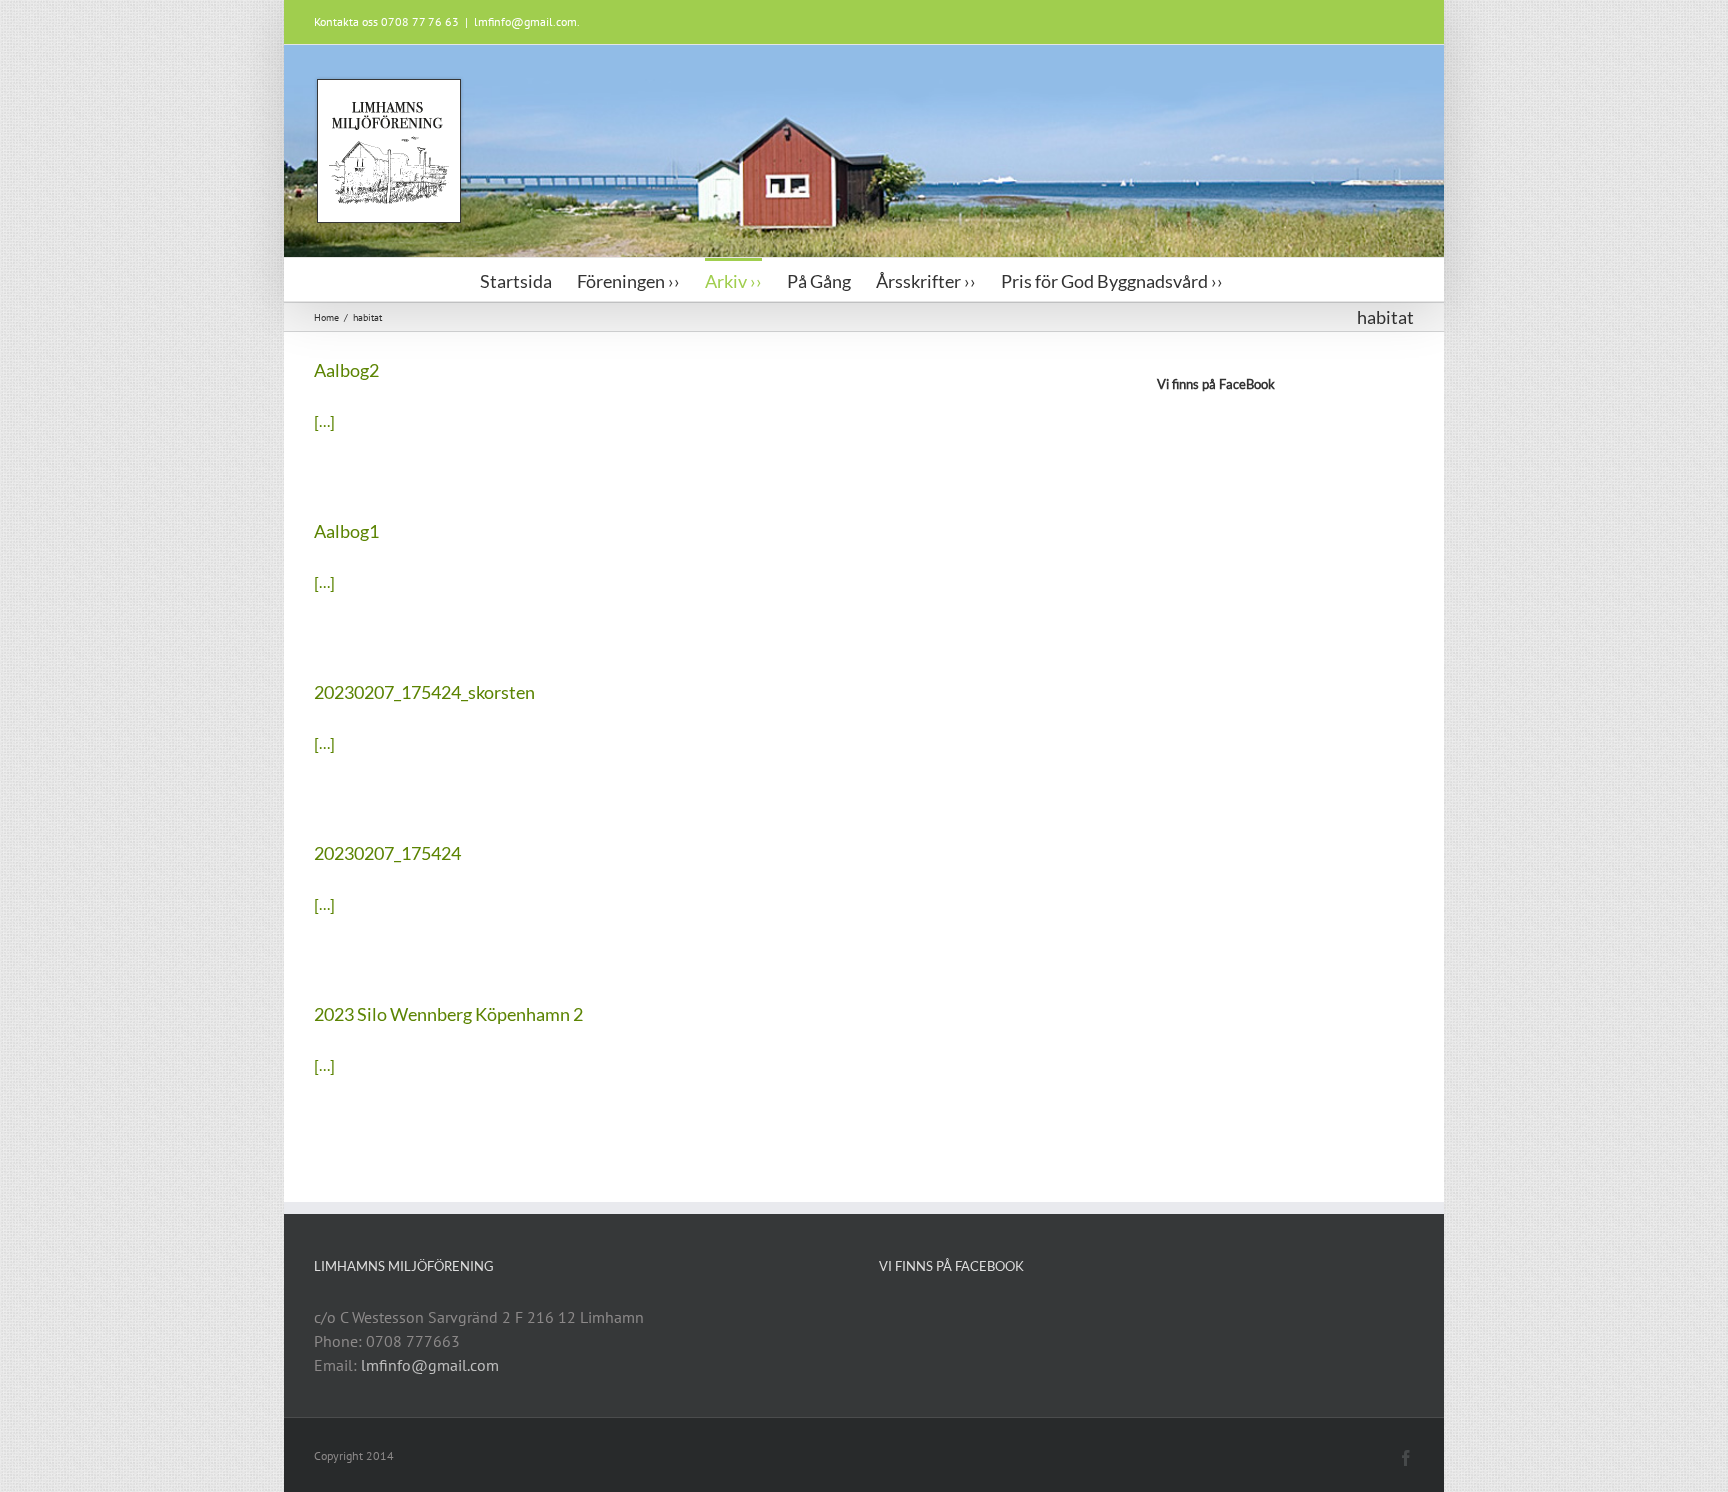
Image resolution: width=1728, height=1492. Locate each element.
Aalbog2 (346, 370)
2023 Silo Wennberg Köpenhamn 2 (448, 1014)
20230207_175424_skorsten (424, 692)
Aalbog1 (346, 531)
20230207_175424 (387, 853)
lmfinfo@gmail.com (430, 1365)
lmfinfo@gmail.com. (527, 21)
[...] (324, 421)
